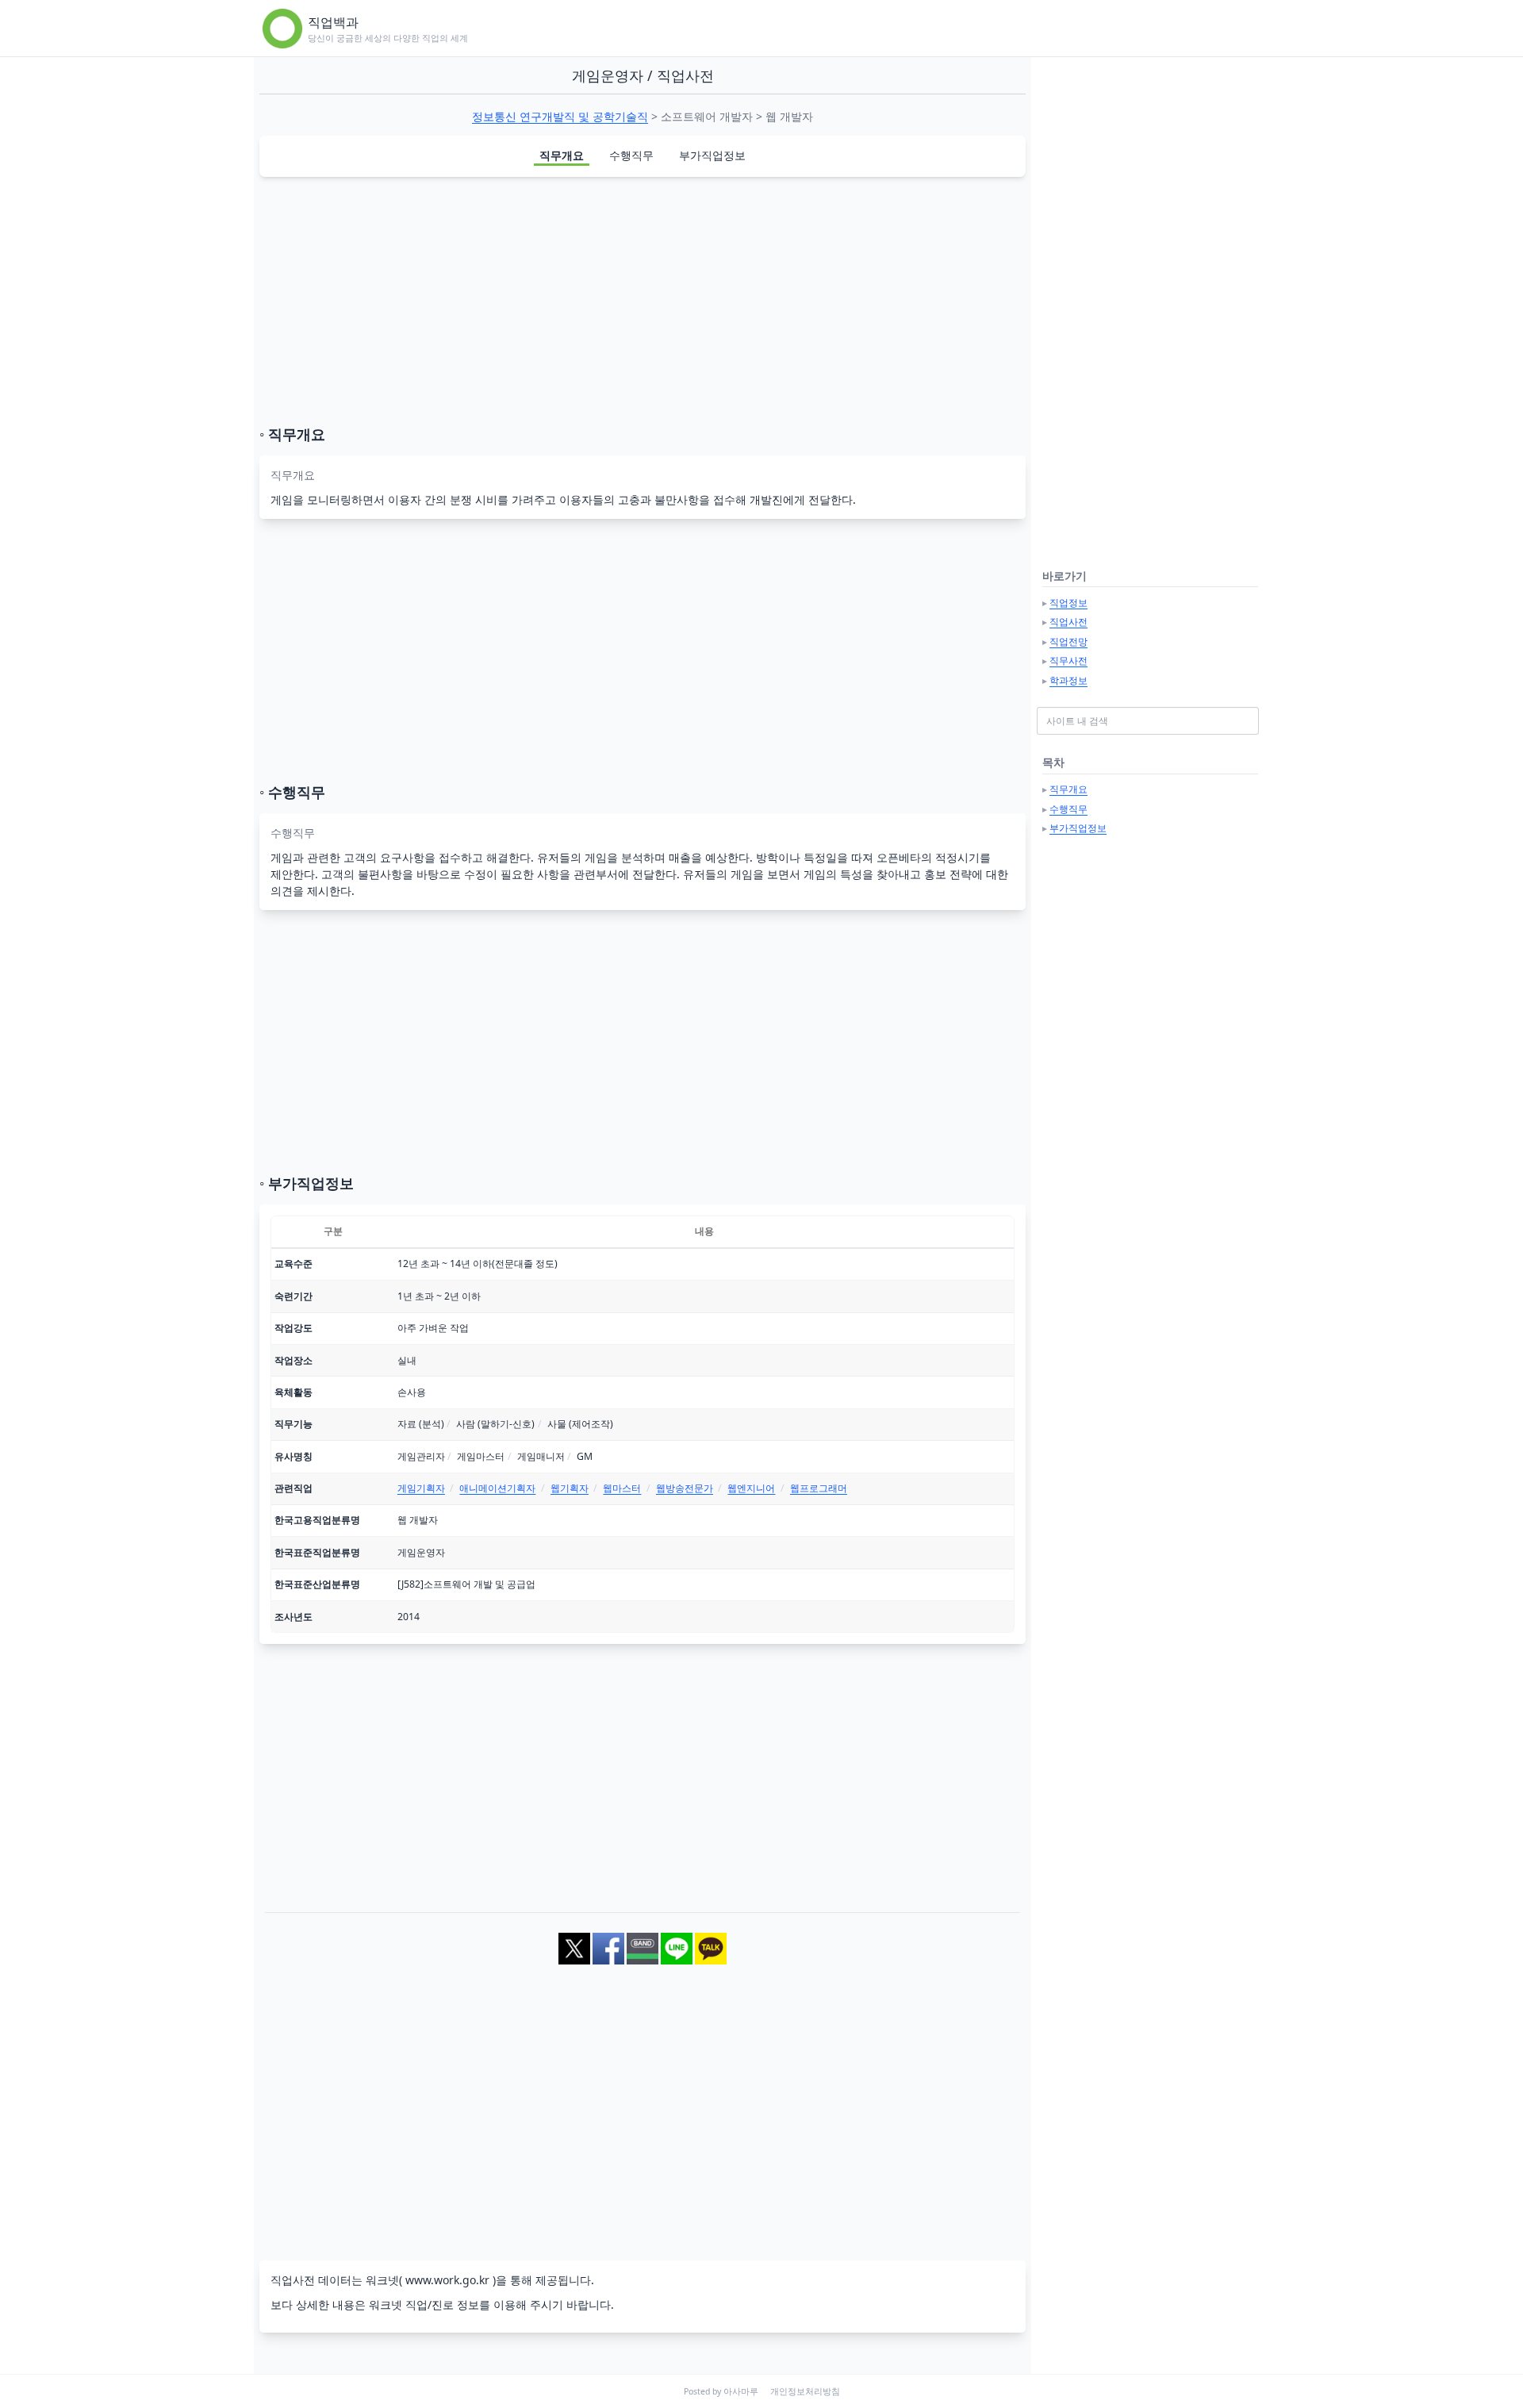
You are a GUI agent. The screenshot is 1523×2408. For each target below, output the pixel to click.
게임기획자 (421, 1488)
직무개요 (562, 155)
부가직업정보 (712, 155)
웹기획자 (570, 1488)
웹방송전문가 (685, 1488)
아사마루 (741, 2391)
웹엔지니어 (751, 1488)
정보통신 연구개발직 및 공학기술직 (560, 116)
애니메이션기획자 (497, 1488)
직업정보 (1068, 603)
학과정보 (1068, 680)
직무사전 (1068, 661)
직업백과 (333, 22)
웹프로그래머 (819, 1488)
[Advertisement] (643, 301)
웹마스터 (622, 1488)
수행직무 (631, 155)
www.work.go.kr (447, 2280)
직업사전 (1068, 622)
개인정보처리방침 (805, 2391)
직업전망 (1068, 641)
